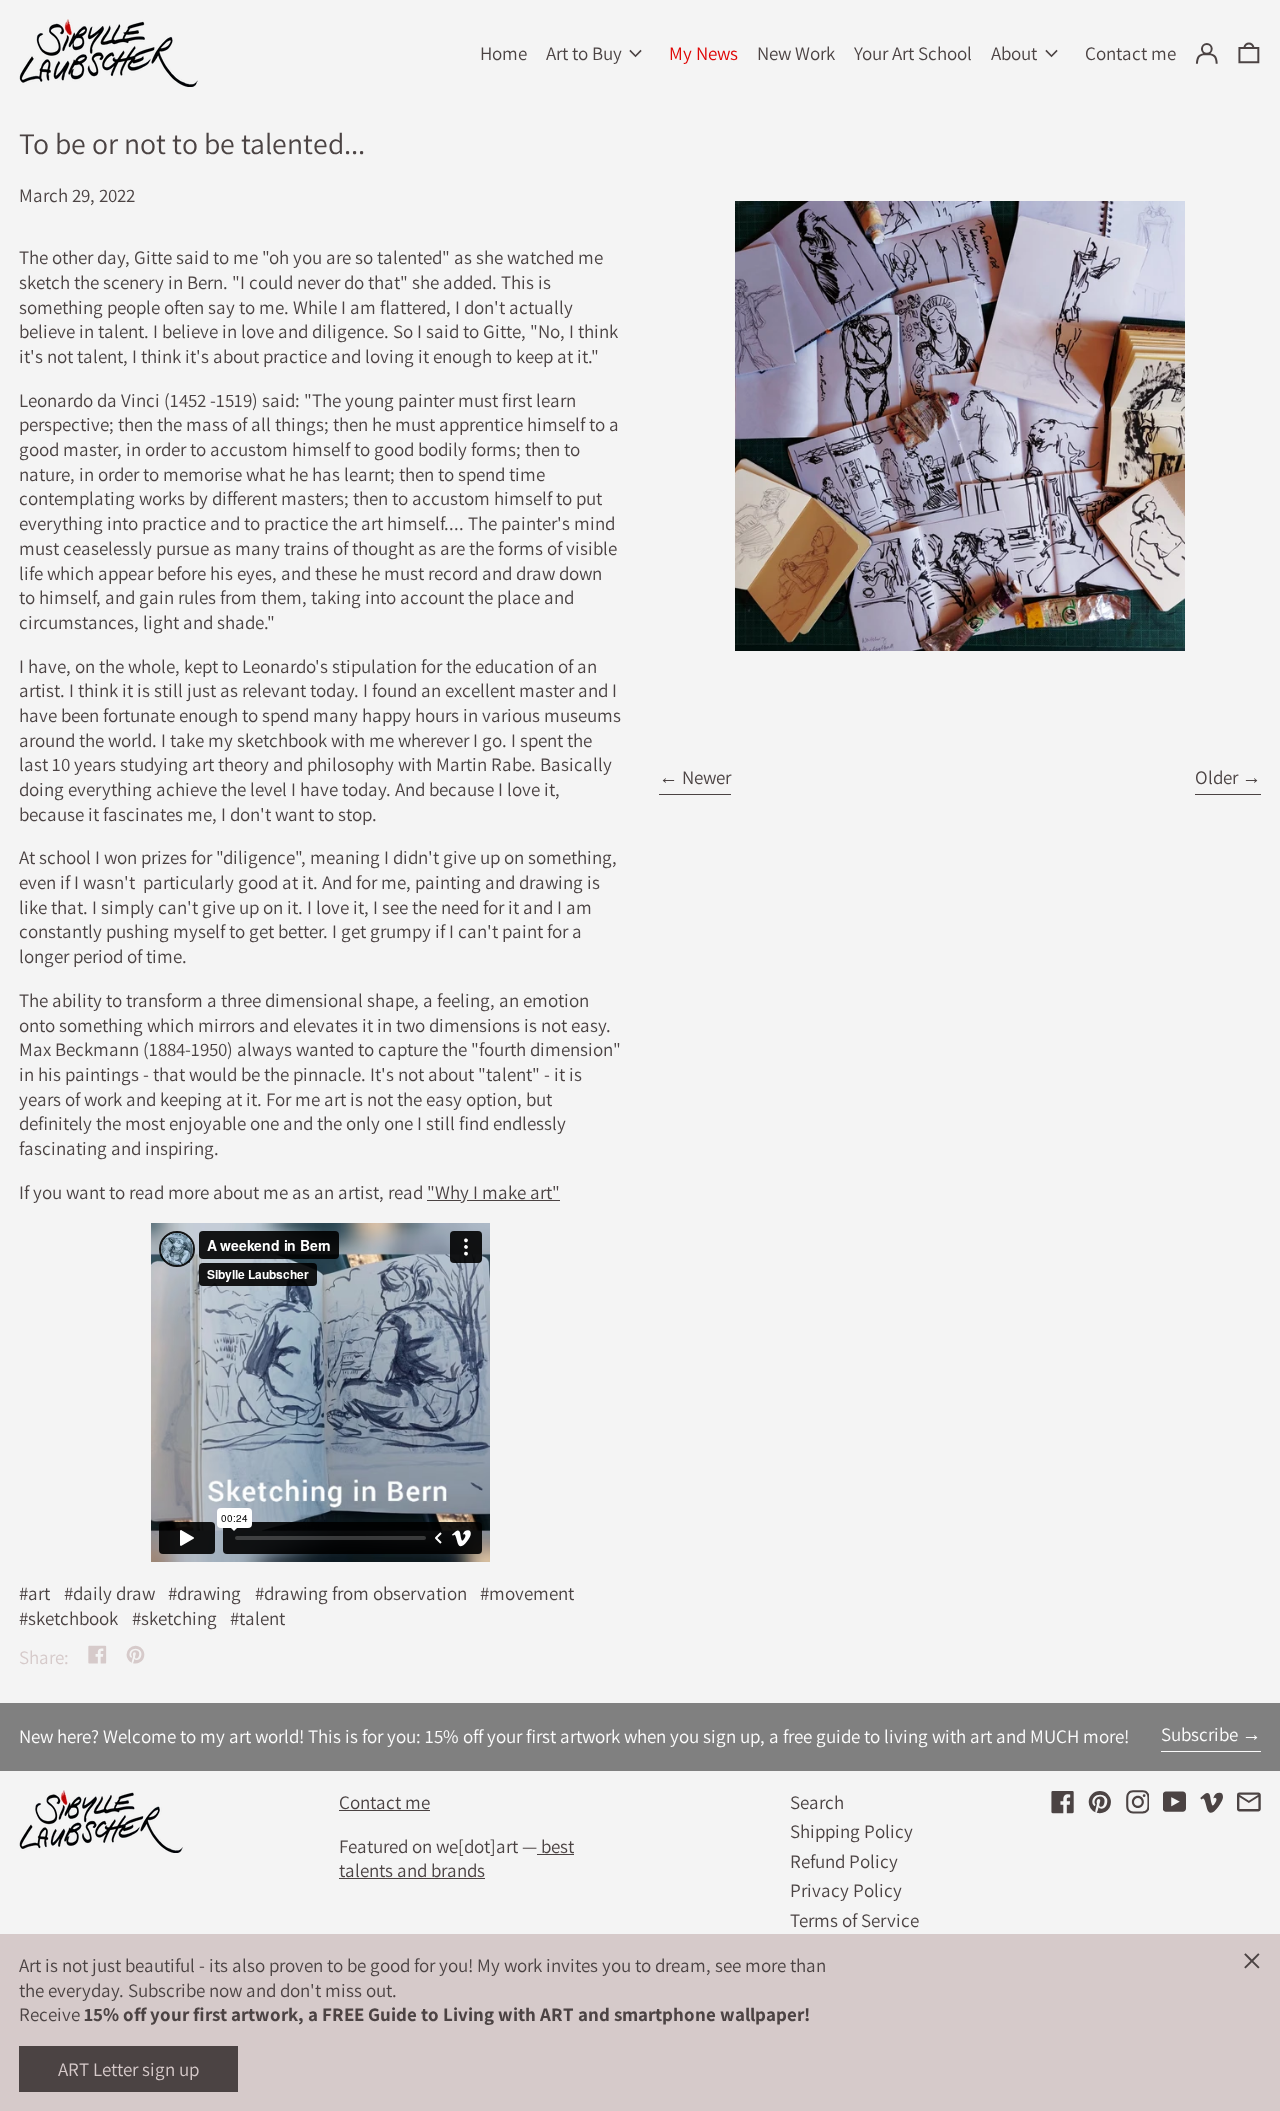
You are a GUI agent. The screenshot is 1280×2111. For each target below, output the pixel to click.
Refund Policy (844, 1861)
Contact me (384, 1802)
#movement (527, 1593)
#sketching (174, 1618)
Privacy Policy (846, 1890)
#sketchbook (68, 1618)
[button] (1249, 53)
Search (817, 1802)
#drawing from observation (361, 1593)
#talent (257, 1618)
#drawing (204, 1593)
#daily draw (109, 1593)
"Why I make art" (493, 1192)
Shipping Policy (851, 1831)
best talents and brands (456, 1858)
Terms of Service (854, 1920)
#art (34, 1593)
